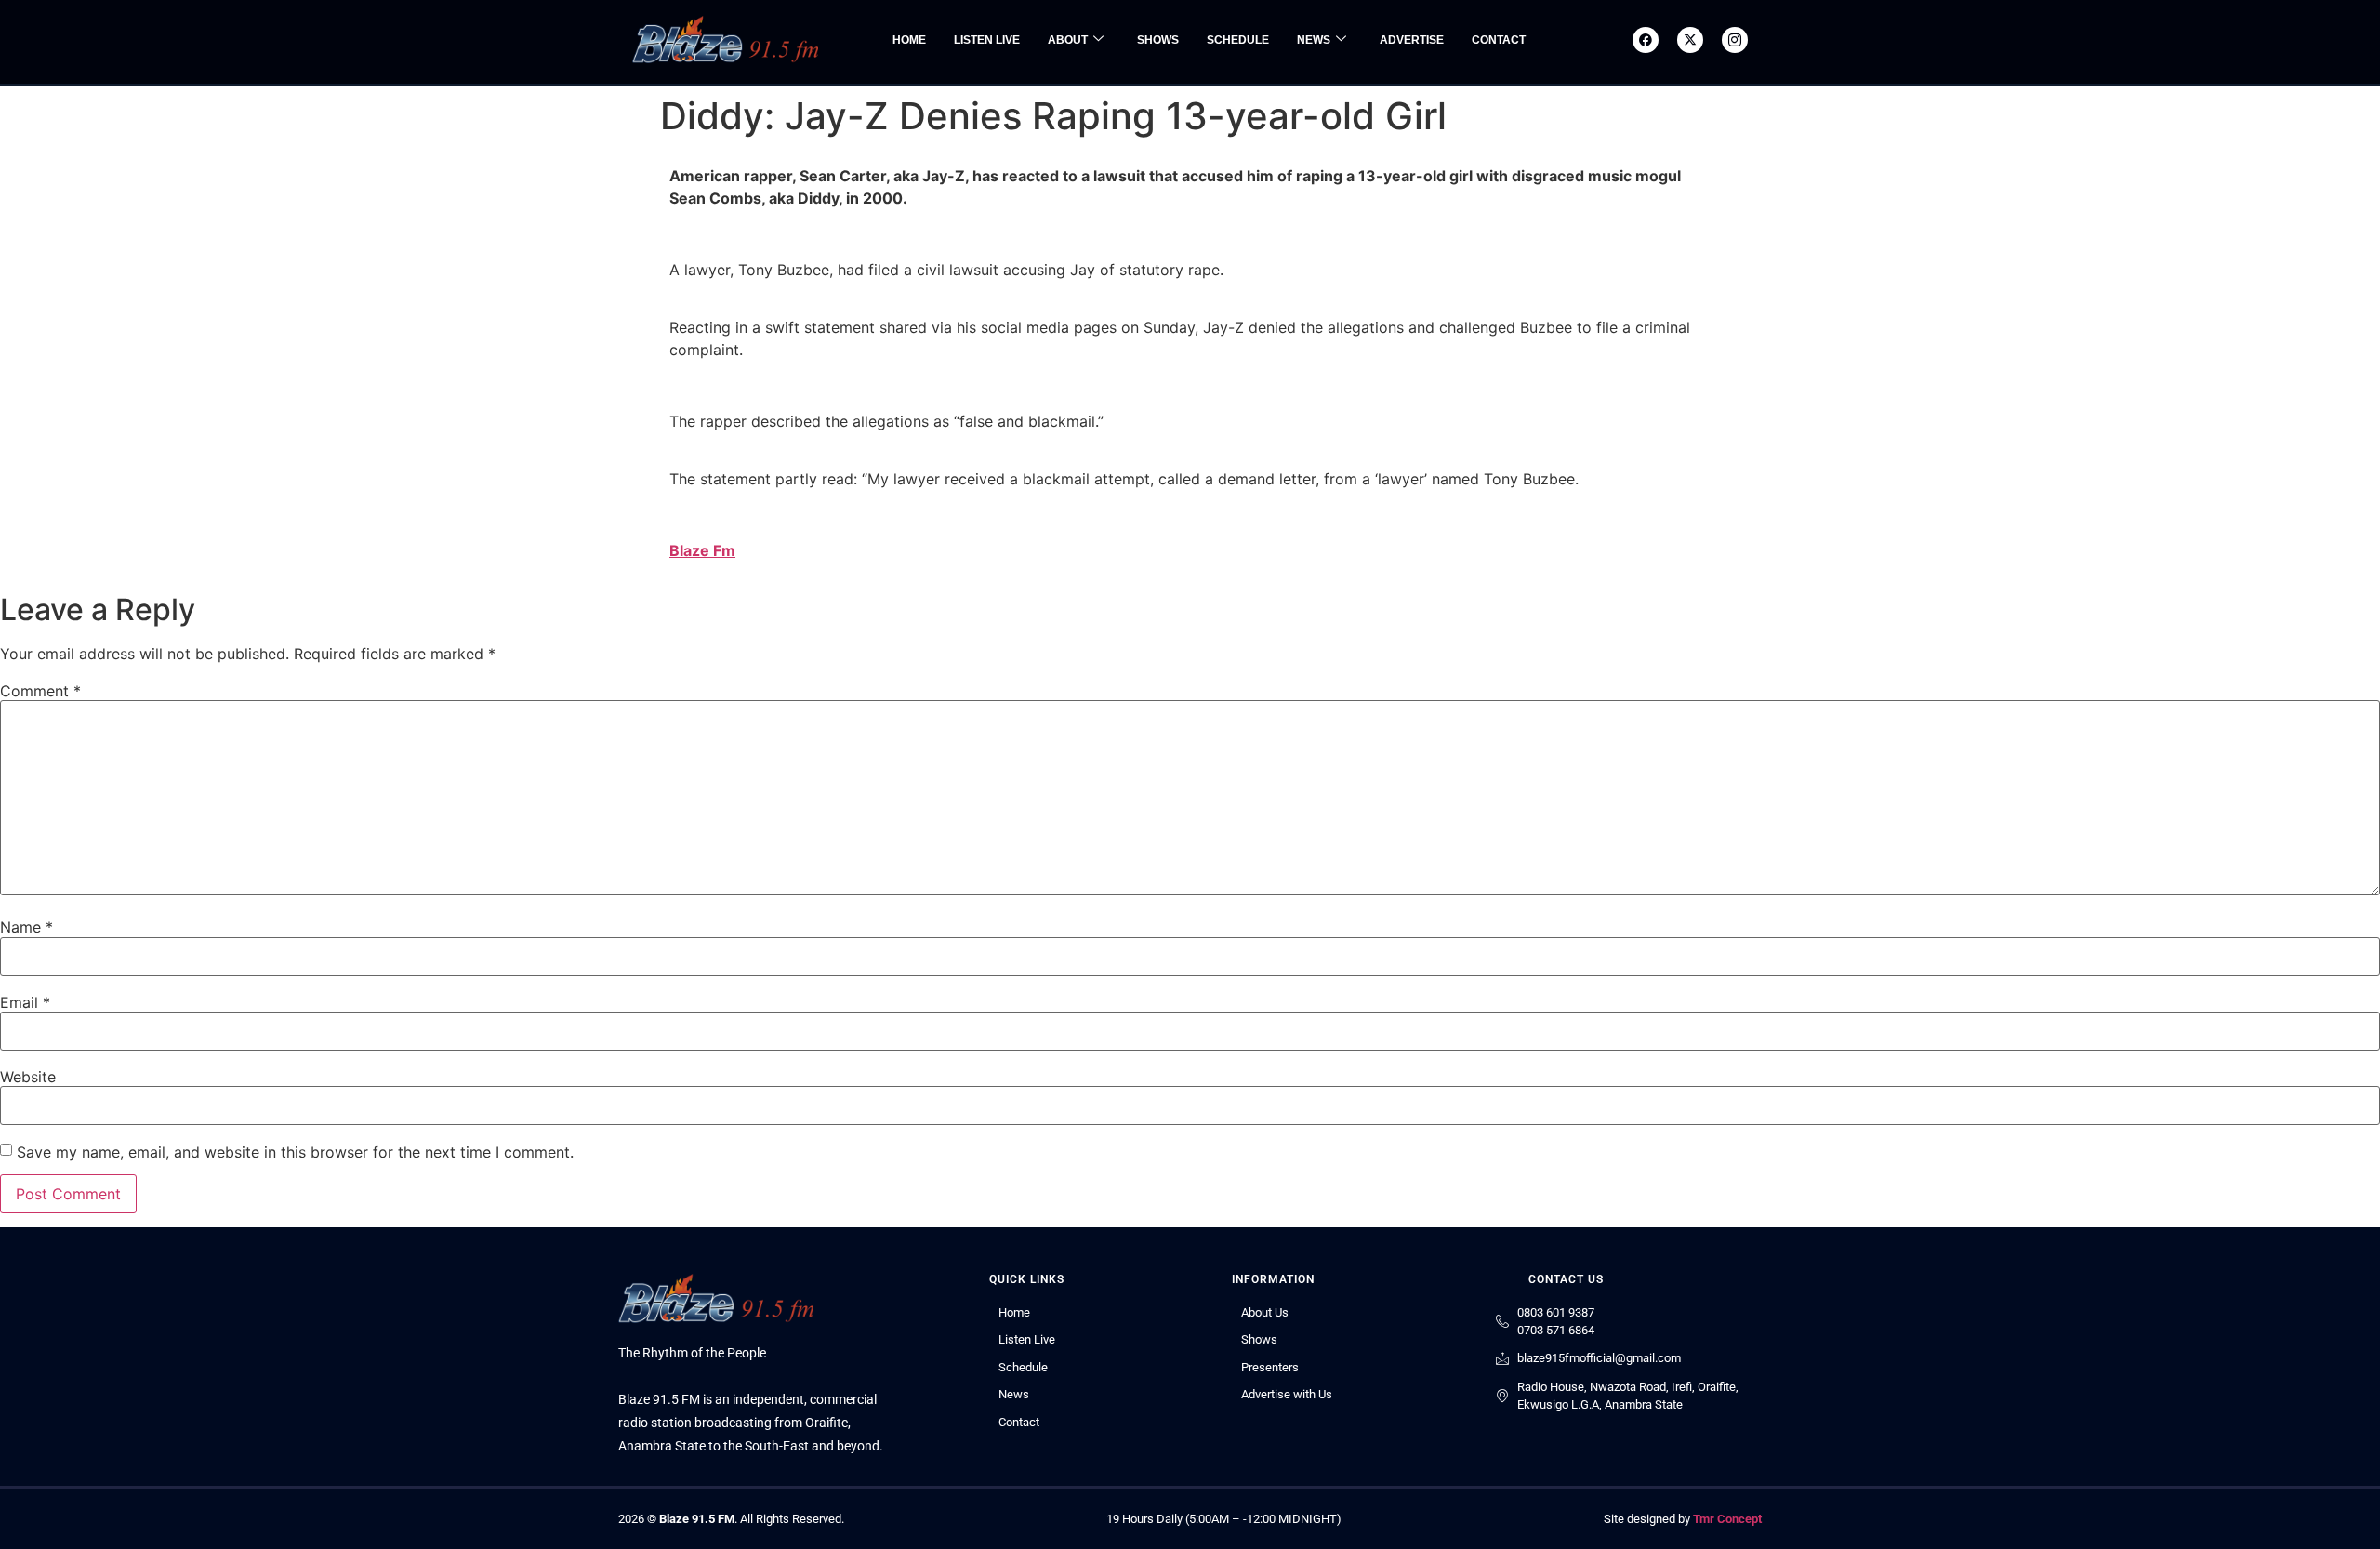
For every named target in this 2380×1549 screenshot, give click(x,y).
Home (909, 40)
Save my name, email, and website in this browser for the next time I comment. (295, 1152)
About (1068, 40)
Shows (1158, 40)
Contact (1499, 40)
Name (26, 927)
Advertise (1412, 40)
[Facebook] (1646, 40)
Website (28, 1077)
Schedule (1238, 40)
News (1314, 40)
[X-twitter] (1690, 40)
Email (25, 1002)
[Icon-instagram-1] (1735, 40)
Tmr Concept (1727, 1519)
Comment (40, 691)
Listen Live (987, 40)
